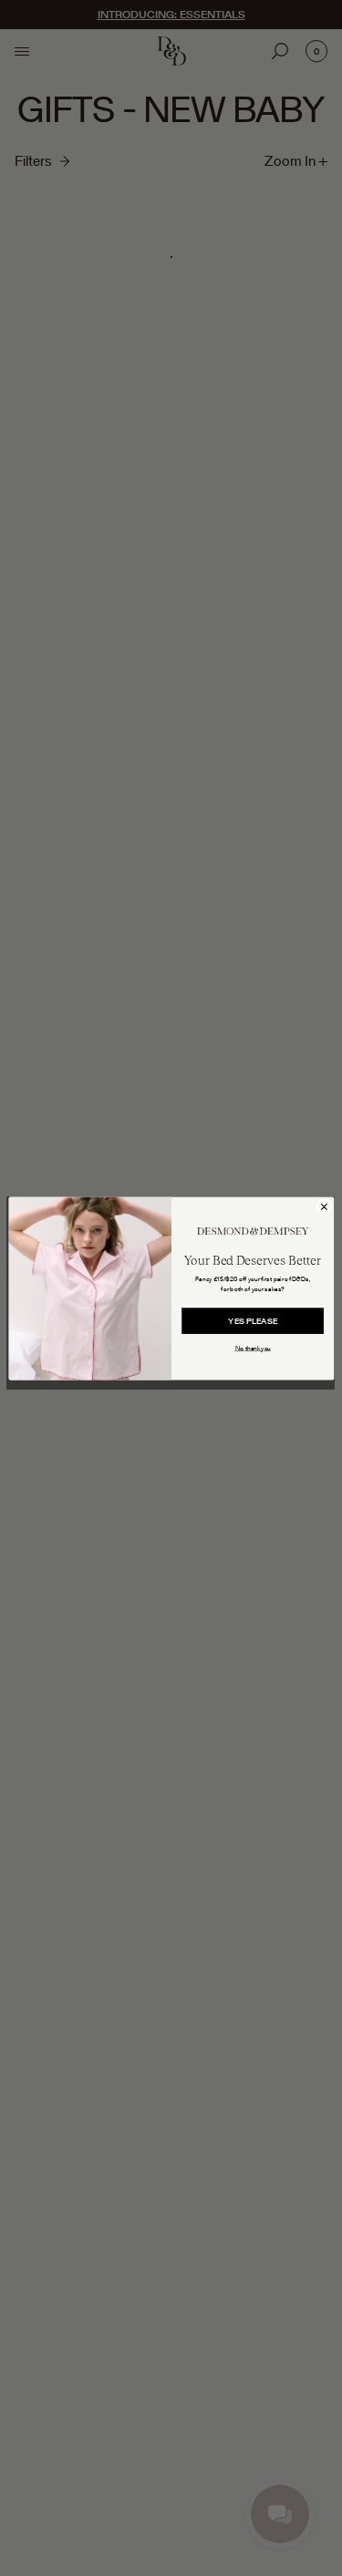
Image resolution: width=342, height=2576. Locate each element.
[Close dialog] (324, 1207)
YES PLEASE (253, 1321)
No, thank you (252, 1348)
